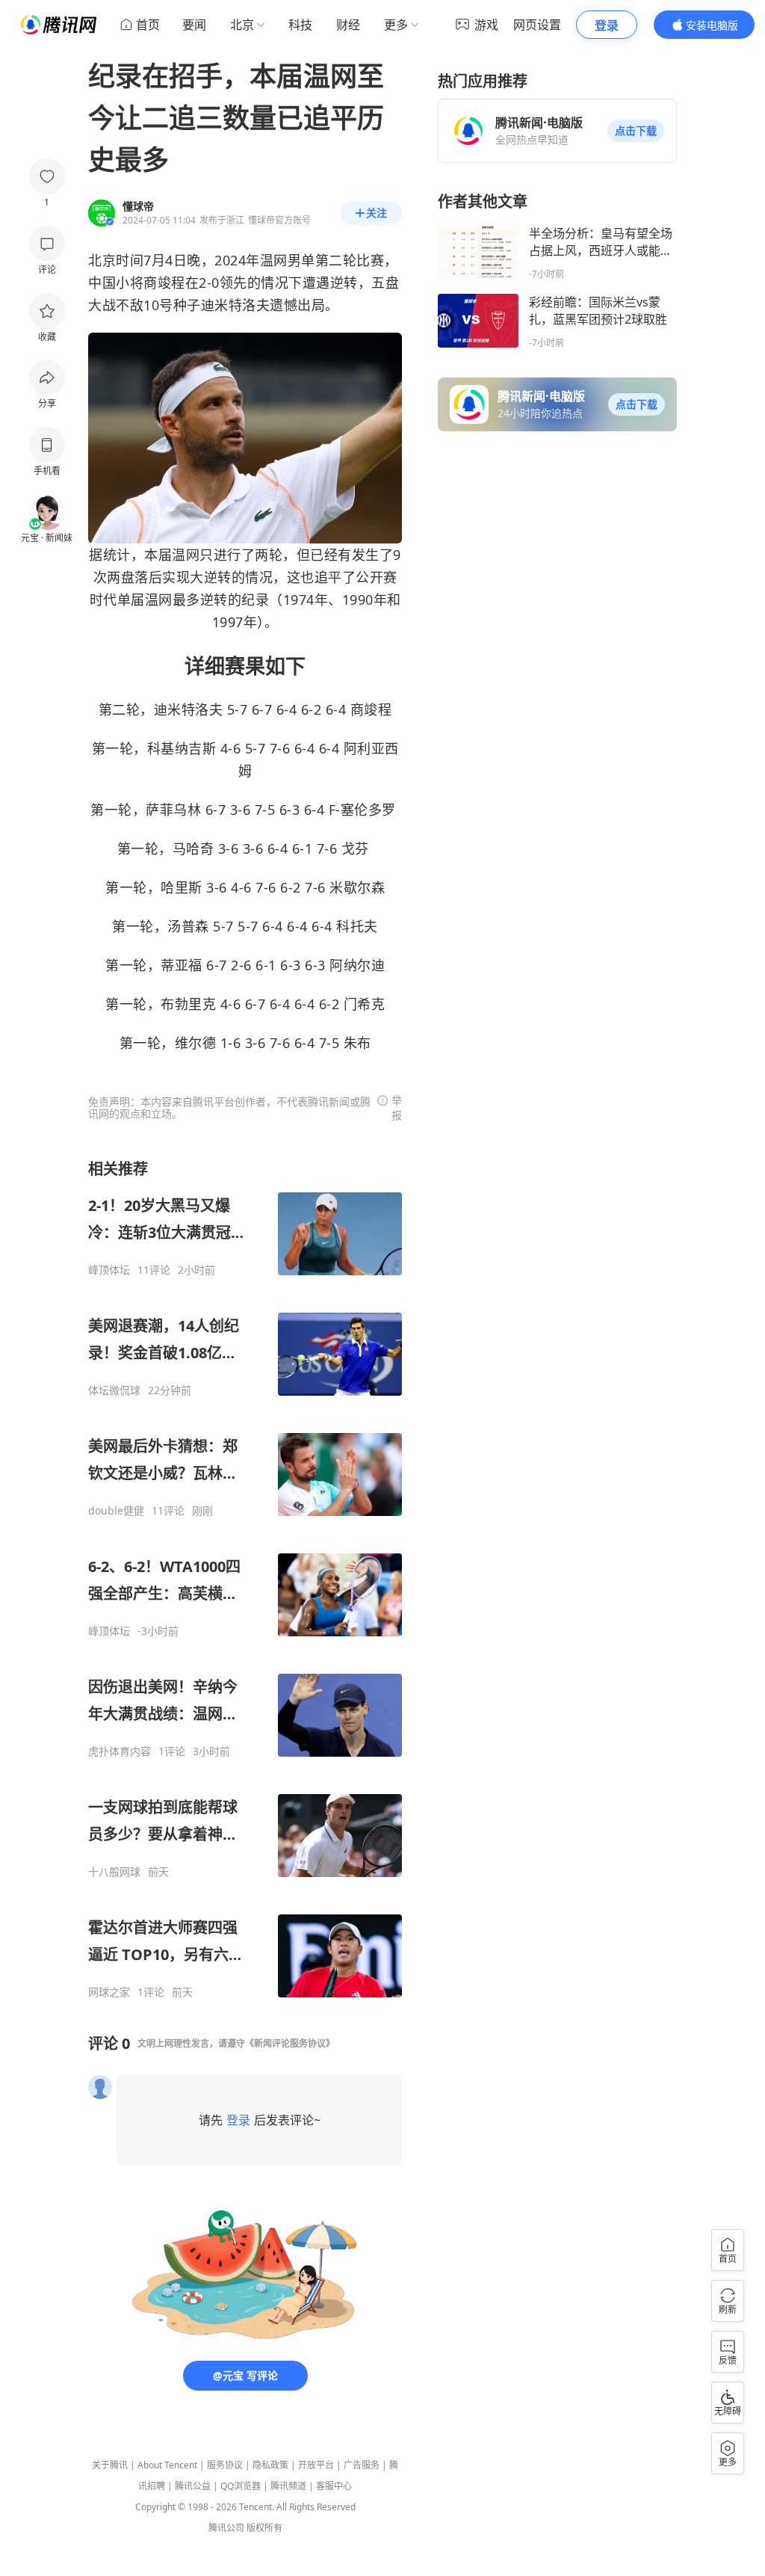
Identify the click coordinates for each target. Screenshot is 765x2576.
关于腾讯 (110, 2465)
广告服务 (362, 2465)
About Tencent (167, 2465)
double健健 (116, 1511)
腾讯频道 (288, 2486)
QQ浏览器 (241, 2486)
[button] (636, 131)
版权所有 (264, 2528)
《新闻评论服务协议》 (290, 2043)
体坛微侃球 (114, 1390)
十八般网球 (114, 1872)
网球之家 (109, 1992)
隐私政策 (270, 2465)
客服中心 (334, 2486)
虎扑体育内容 (120, 1751)
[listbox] (245, 1579)
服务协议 (225, 2465)
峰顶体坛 (109, 1270)
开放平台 (316, 2465)
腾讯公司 (226, 2528)
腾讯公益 (193, 2486)
